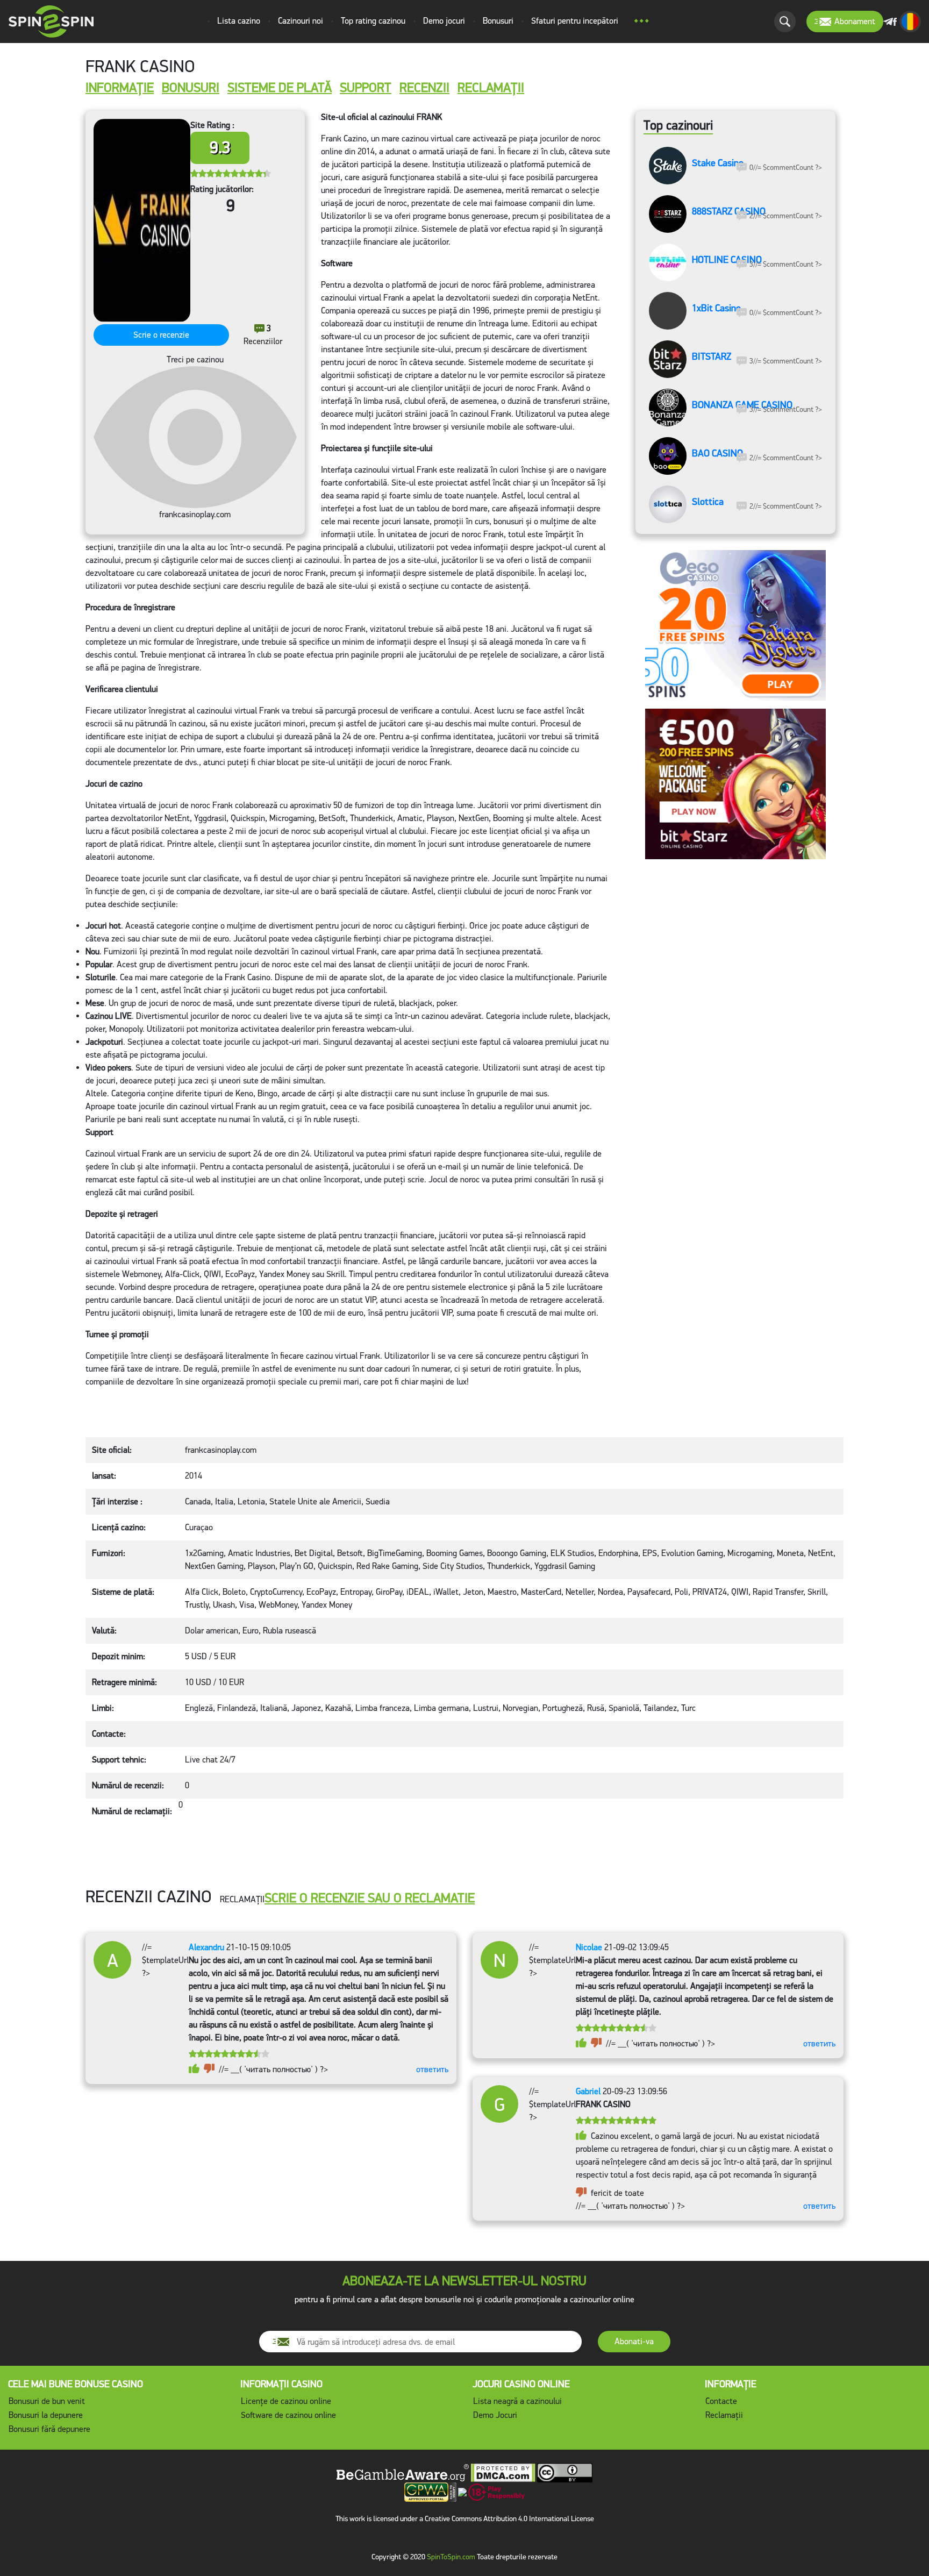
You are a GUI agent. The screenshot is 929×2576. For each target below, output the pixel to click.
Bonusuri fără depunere (49, 2429)
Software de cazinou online (288, 2415)
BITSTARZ (712, 357)
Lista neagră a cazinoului (517, 2401)
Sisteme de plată (280, 88)
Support (366, 88)
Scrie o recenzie (161, 335)
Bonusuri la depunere (46, 2415)
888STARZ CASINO (729, 212)
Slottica (708, 502)
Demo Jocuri (495, 2415)
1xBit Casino (716, 309)
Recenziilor (263, 335)
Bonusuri (191, 88)
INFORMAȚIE (120, 88)
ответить (432, 2069)
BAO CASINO (717, 454)
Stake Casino (718, 163)
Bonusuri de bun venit (47, 2401)
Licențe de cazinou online (286, 2401)
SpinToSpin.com (451, 2557)
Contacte (721, 2401)
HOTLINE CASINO (727, 260)
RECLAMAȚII (491, 88)
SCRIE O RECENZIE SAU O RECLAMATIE (370, 1898)
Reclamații (724, 2415)
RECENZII (424, 88)
